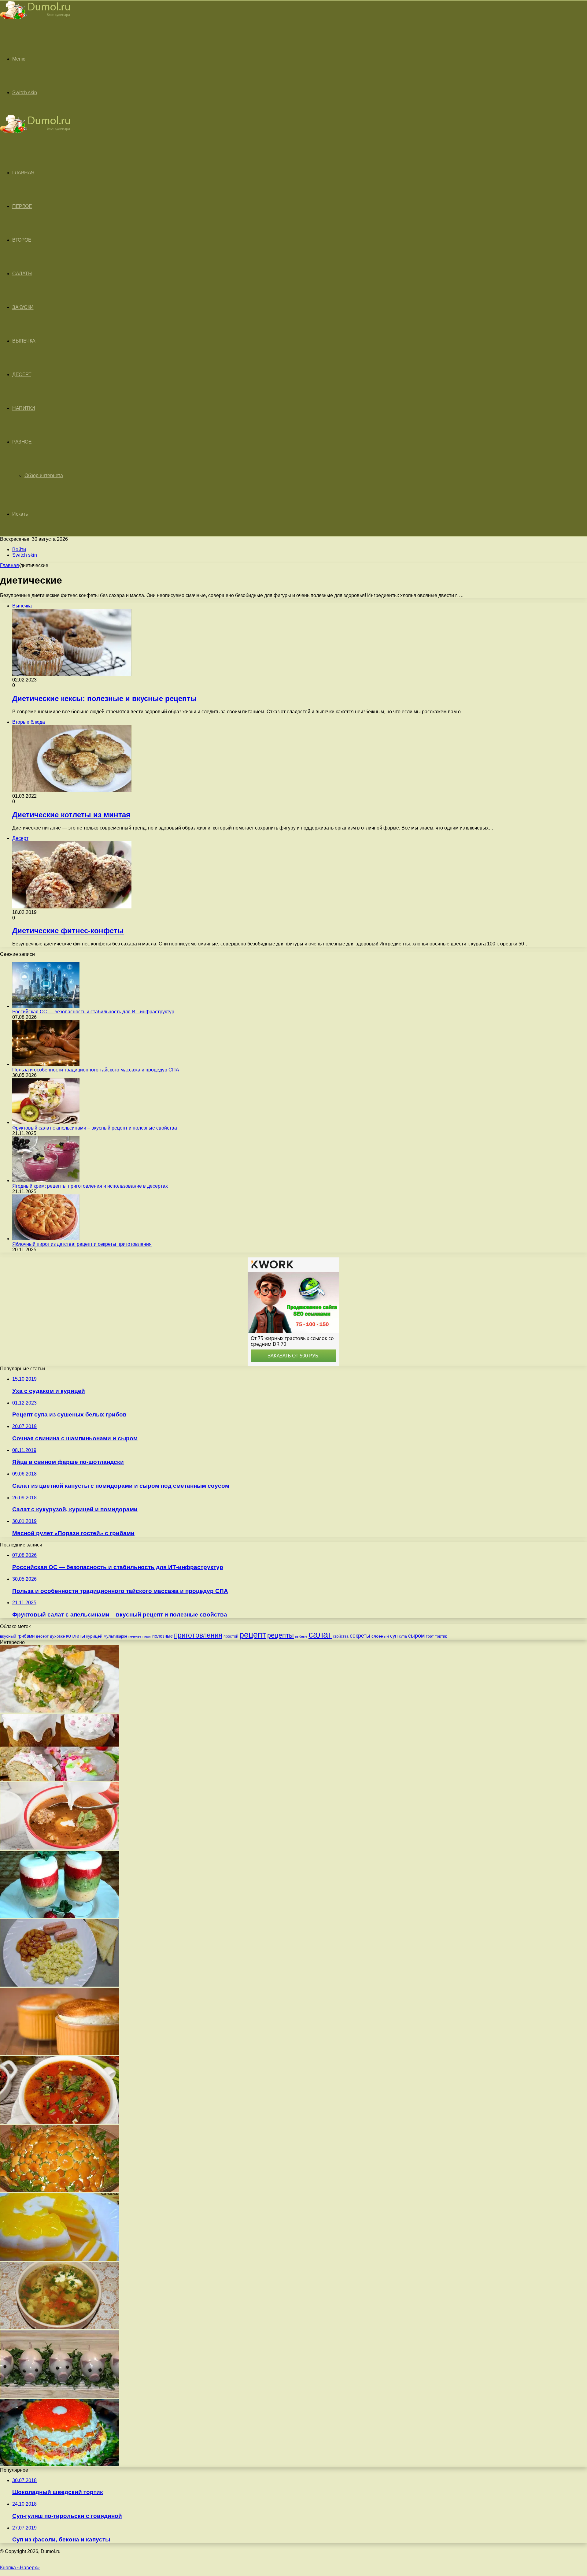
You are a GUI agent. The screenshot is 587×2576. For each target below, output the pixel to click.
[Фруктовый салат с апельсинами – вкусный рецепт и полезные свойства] (46, 1122)
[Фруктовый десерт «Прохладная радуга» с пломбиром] (60, 1916)
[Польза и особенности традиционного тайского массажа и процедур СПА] (46, 1064)
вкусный (8, 1636)
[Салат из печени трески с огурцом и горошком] (60, 1711)
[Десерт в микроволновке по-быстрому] (60, 2053)
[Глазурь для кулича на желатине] (60, 1779)
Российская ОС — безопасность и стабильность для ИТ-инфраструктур (93, 1012)
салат (320, 1634)
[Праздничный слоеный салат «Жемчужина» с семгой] (60, 2465)
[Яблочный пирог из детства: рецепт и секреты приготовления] (46, 1239)
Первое (22, 206)
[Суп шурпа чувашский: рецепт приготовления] (60, 2122)
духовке (57, 1636)
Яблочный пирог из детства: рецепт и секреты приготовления (82, 1244)
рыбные (301, 1636)
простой (231, 1636)
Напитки (24, 408)
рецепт (253, 1635)
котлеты (76, 1636)
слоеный (380, 1636)
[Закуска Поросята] (60, 2396)
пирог (147, 1636)
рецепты (281, 1635)
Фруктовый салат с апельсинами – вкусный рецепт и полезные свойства (95, 1128)
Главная (9, 565)
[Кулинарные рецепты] (35, 20)
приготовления (198, 1635)
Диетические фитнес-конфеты (68, 931)
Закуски (23, 307)
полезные (162, 1636)
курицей (94, 1636)
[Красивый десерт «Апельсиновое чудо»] (60, 2259)
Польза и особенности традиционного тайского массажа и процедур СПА (96, 1070)
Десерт (22, 375)
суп (394, 1636)
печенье (135, 1636)
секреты (360, 1636)
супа (403, 1636)
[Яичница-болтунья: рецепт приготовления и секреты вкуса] (60, 1985)
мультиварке (115, 1636)
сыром (416, 1636)
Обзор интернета (44, 475)
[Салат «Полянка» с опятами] (60, 2190)
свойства (341, 1636)
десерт (42, 1636)
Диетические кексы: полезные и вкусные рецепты (105, 698)
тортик (441, 1636)
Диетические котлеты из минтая (71, 815)
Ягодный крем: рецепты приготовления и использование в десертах (90, 1186)
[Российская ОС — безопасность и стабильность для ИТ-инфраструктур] (46, 1006)
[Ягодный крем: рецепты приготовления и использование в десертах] (46, 1180)
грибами (26, 1636)
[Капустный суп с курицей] (60, 2327)
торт (430, 1636)
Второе (22, 240)
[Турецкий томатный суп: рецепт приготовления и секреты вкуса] (60, 1848)
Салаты (22, 274)
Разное (22, 442)
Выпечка (24, 341)
